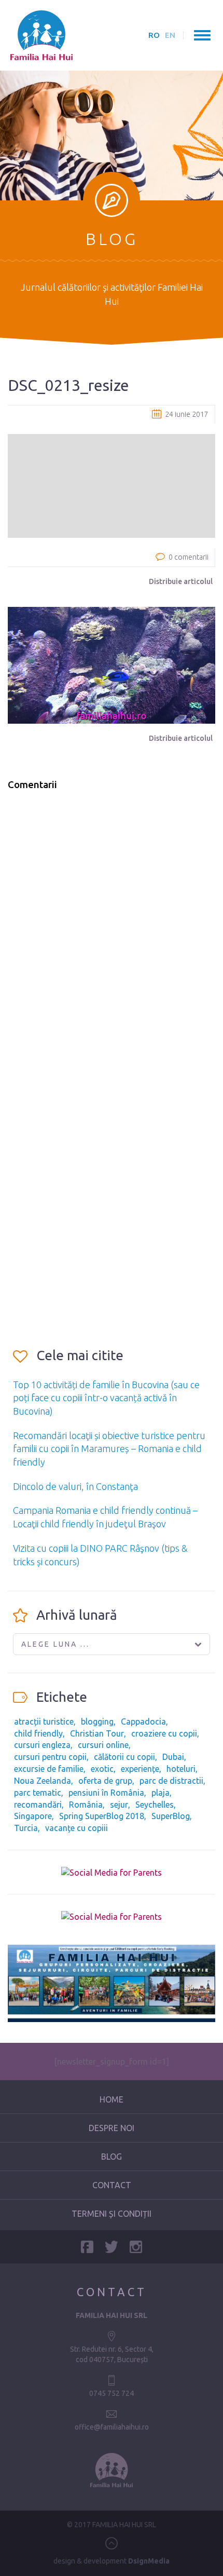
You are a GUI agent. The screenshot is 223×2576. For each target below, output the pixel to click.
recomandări (38, 1805)
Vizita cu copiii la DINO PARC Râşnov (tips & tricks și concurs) (100, 1555)
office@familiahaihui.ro (112, 2427)
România (86, 1805)
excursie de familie (49, 1769)
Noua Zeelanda (43, 1781)
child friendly (38, 1733)
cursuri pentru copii (50, 1757)
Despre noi (112, 2128)
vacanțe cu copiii (76, 1828)
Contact (112, 2185)
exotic (102, 1769)
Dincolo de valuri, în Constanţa (75, 1486)
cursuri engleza (42, 1745)
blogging (97, 1721)
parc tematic (38, 1793)
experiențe (140, 1769)
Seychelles (155, 1805)
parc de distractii (171, 1781)
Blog (112, 2157)
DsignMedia (149, 2561)
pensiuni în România (106, 1793)
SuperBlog (171, 1816)
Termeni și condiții (112, 2214)
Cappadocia (143, 1721)
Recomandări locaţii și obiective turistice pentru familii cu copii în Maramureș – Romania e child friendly (109, 1449)
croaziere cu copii (164, 1733)
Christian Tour (97, 1733)
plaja (161, 1793)
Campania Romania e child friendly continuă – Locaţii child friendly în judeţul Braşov (105, 1517)
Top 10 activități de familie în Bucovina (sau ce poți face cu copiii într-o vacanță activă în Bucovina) (106, 1398)
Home (112, 2099)
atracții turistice (44, 1721)
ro (154, 35)
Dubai (173, 1757)
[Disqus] (112, 931)
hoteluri (181, 1769)
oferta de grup (105, 1781)
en (170, 35)
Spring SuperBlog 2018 (102, 1816)
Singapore (33, 1816)
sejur (119, 1805)
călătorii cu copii (124, 1757)
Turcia (26, 1828)
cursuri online (103, 1745)
